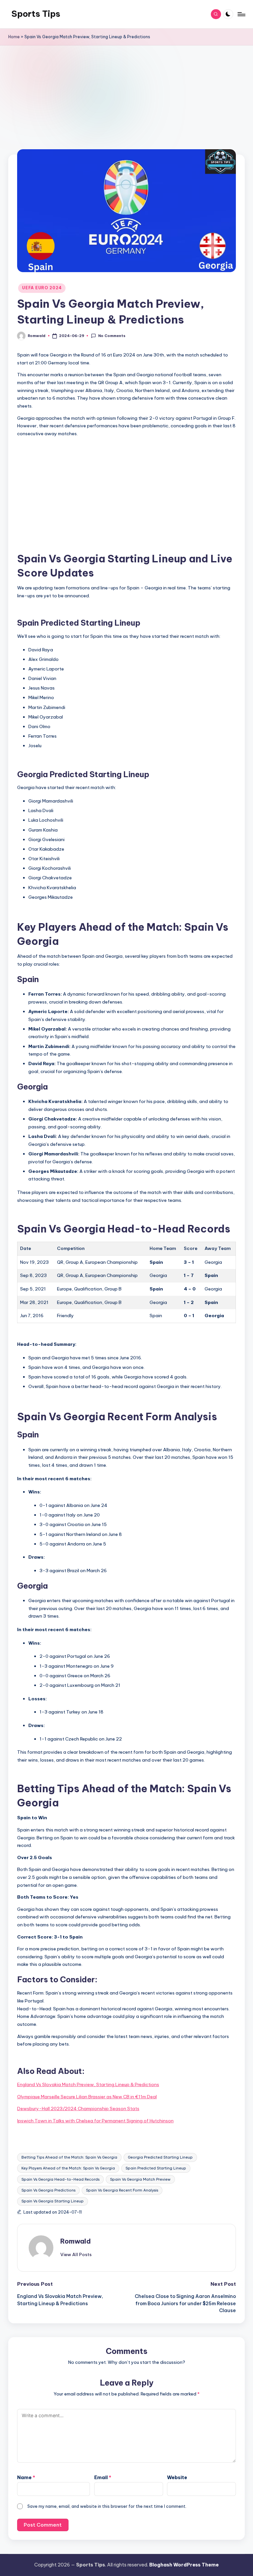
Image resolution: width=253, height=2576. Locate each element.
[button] (76, 2254)
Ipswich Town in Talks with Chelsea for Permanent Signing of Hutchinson (95, 2121)
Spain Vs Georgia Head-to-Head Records (60, 2179)
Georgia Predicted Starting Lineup (160, 2157)
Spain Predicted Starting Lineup (156, 2168)
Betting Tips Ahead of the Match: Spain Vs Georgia (69, 2157)
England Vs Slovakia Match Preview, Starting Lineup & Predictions (88, 2084)
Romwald (76, 2241)
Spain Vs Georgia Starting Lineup (53, 2201)
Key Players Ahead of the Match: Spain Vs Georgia (68, 2168)
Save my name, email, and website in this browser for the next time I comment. (107, 2506)
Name (26, 2477)
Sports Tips (36, 14)
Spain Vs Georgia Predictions (48, 2190)
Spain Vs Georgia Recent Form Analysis (122, 2190)
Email (103, 2477)
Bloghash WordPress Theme (184, 2565)
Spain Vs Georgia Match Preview (140, 2179)
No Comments (112, 336)
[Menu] (241, 14)
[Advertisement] (127, 106)
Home (14, 37)
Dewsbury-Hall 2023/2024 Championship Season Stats (78, 2109)
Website (177, 2477)
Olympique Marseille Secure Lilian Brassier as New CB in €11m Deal (87, 2097)
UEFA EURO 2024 (42, 288)
